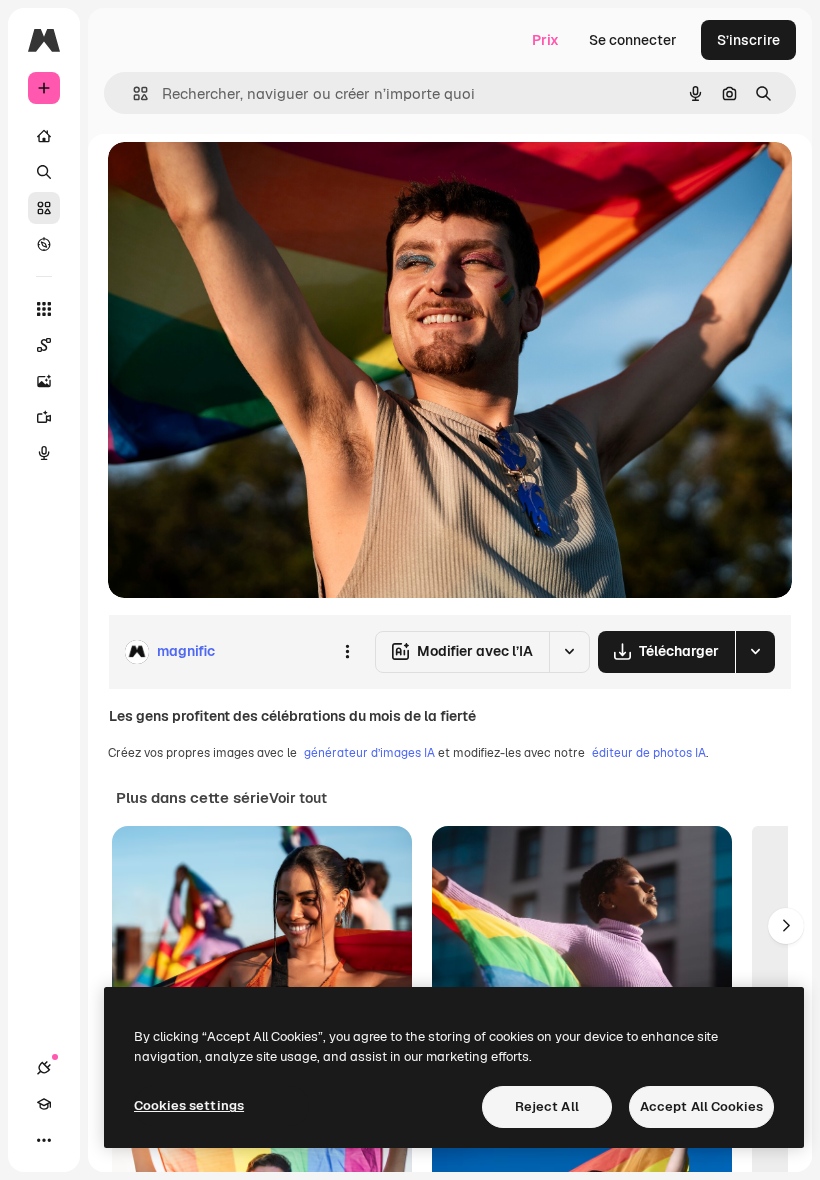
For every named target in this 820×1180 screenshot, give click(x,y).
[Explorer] (44, 244)
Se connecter (633, 40)
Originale (240, 179)
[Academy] (44, 1104)
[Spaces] (44, 345)
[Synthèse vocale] (44, 453)
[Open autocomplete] (132, 93)
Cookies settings (189, 1105)
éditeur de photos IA (649, 753)
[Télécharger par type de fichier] (755, 652)
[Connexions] (44, 1068)
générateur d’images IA (369, 753)
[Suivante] (786, 926)
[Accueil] (44, 136)
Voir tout (298, 798)
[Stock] (44, 208)
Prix (545, 40)
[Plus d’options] (347, 652)
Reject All (547, 1106)
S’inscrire (748, 40)
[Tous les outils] (44, 309)
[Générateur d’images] (44, 381)
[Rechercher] (44, 172)
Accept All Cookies (701, 1106)
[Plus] (44, 1140)
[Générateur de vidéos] (44, 417)
